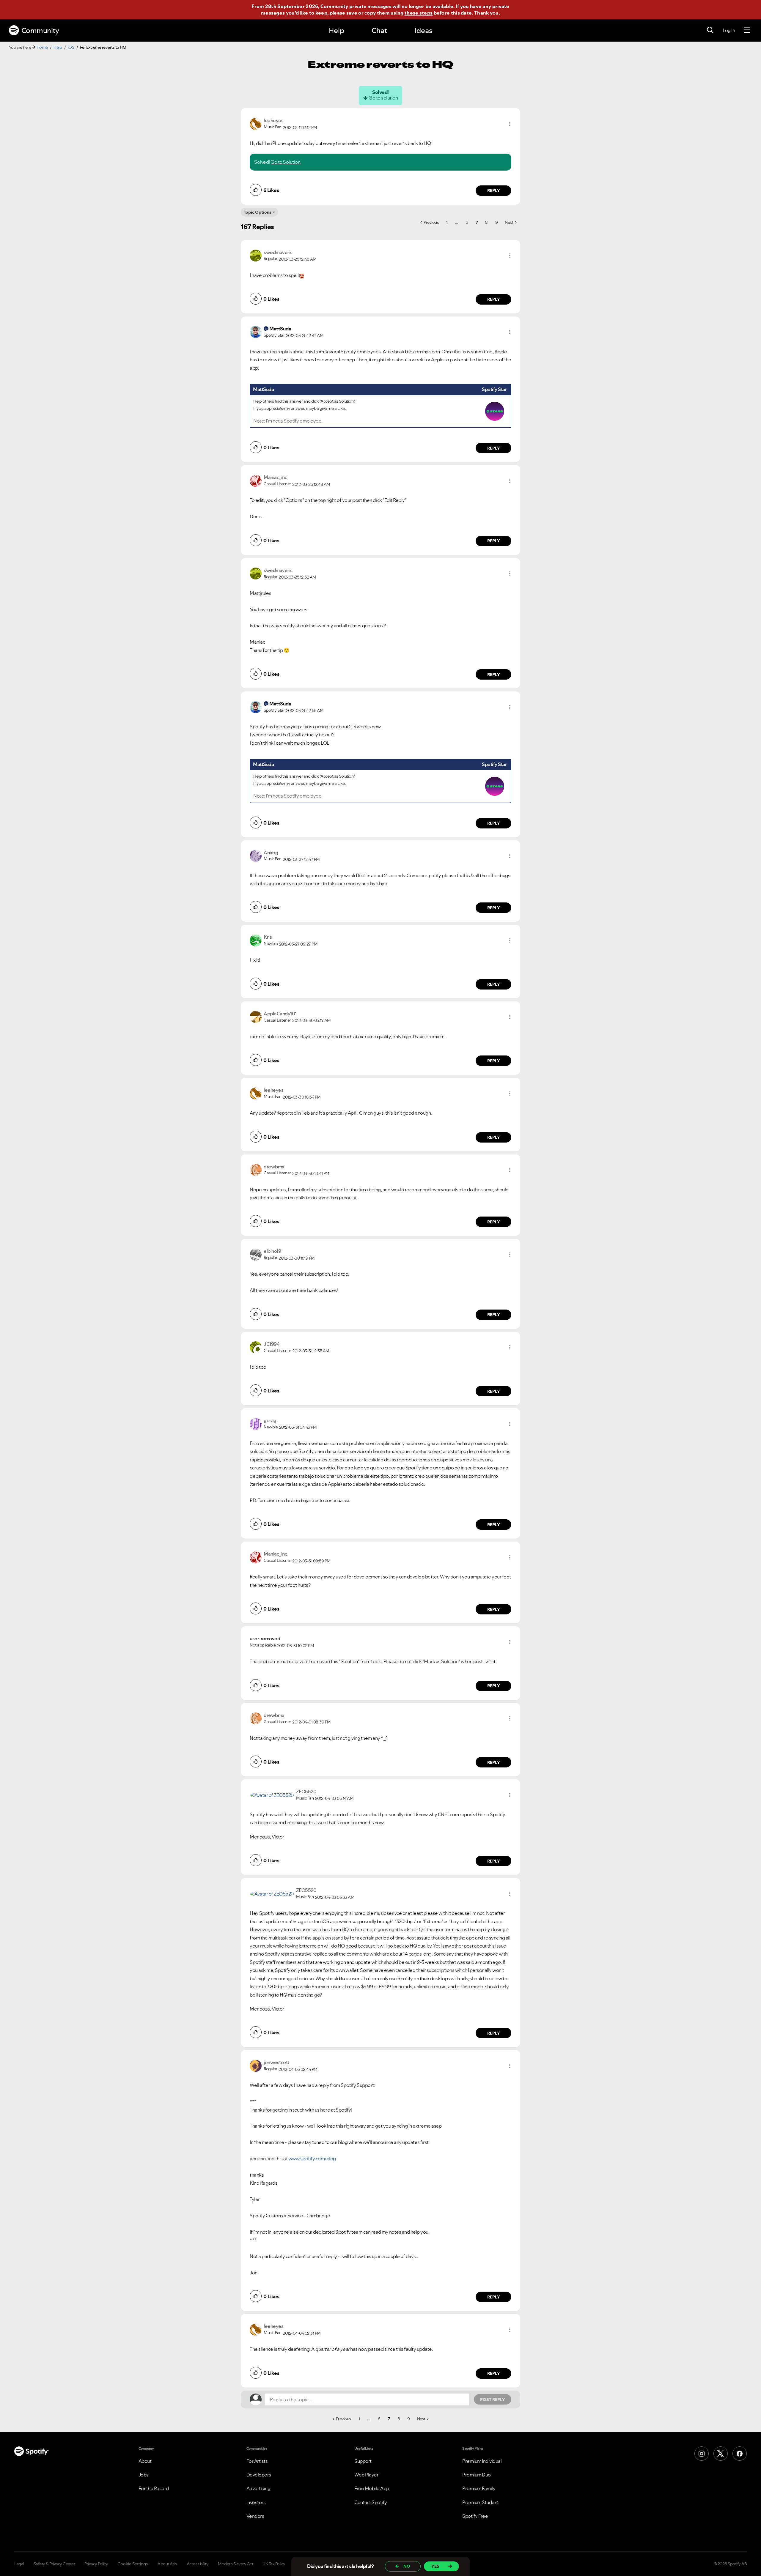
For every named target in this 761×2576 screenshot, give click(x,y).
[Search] (710, 30)
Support (363, 2461)
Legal (19, 2564)
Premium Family (479, 2488)
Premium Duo (477, 2475)
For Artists (257, 2461)
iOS (71, 47)
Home (42, 47)
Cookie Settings (133, 2564)
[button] (510, 124)
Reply (494, 190)
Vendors (255, 2516)
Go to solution (383, 98)
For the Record (154, 2488)
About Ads (167, 2564)
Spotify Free (475, 2516)
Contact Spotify (371, 2502)
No (407, 2566)
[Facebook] (740, 2454)
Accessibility (198, 2564)
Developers (259, 2475)
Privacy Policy (96, 2564)
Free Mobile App (372, 2488)
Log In (729, 30)
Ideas (423, 30)
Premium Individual (482, 2461)
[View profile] (256, 123)
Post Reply (493, 2399)
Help (337, 30)
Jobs (144, 2475)
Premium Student (481, 2502)
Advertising (258, 2488)
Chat (379, 30)
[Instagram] (702, 2454)
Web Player (366, 2475)
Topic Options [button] (258, 212)
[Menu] (747, 30)
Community (40, 30)
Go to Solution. (286, 162)
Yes (435, 2566)
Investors (256, 2502)
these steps (419, 13)
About (145, 2461)
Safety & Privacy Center (54, 2564)
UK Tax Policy (274, 2564)
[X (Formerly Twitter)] (721, 2454)
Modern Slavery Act (235, 2564)
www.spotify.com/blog (312, 2159)
